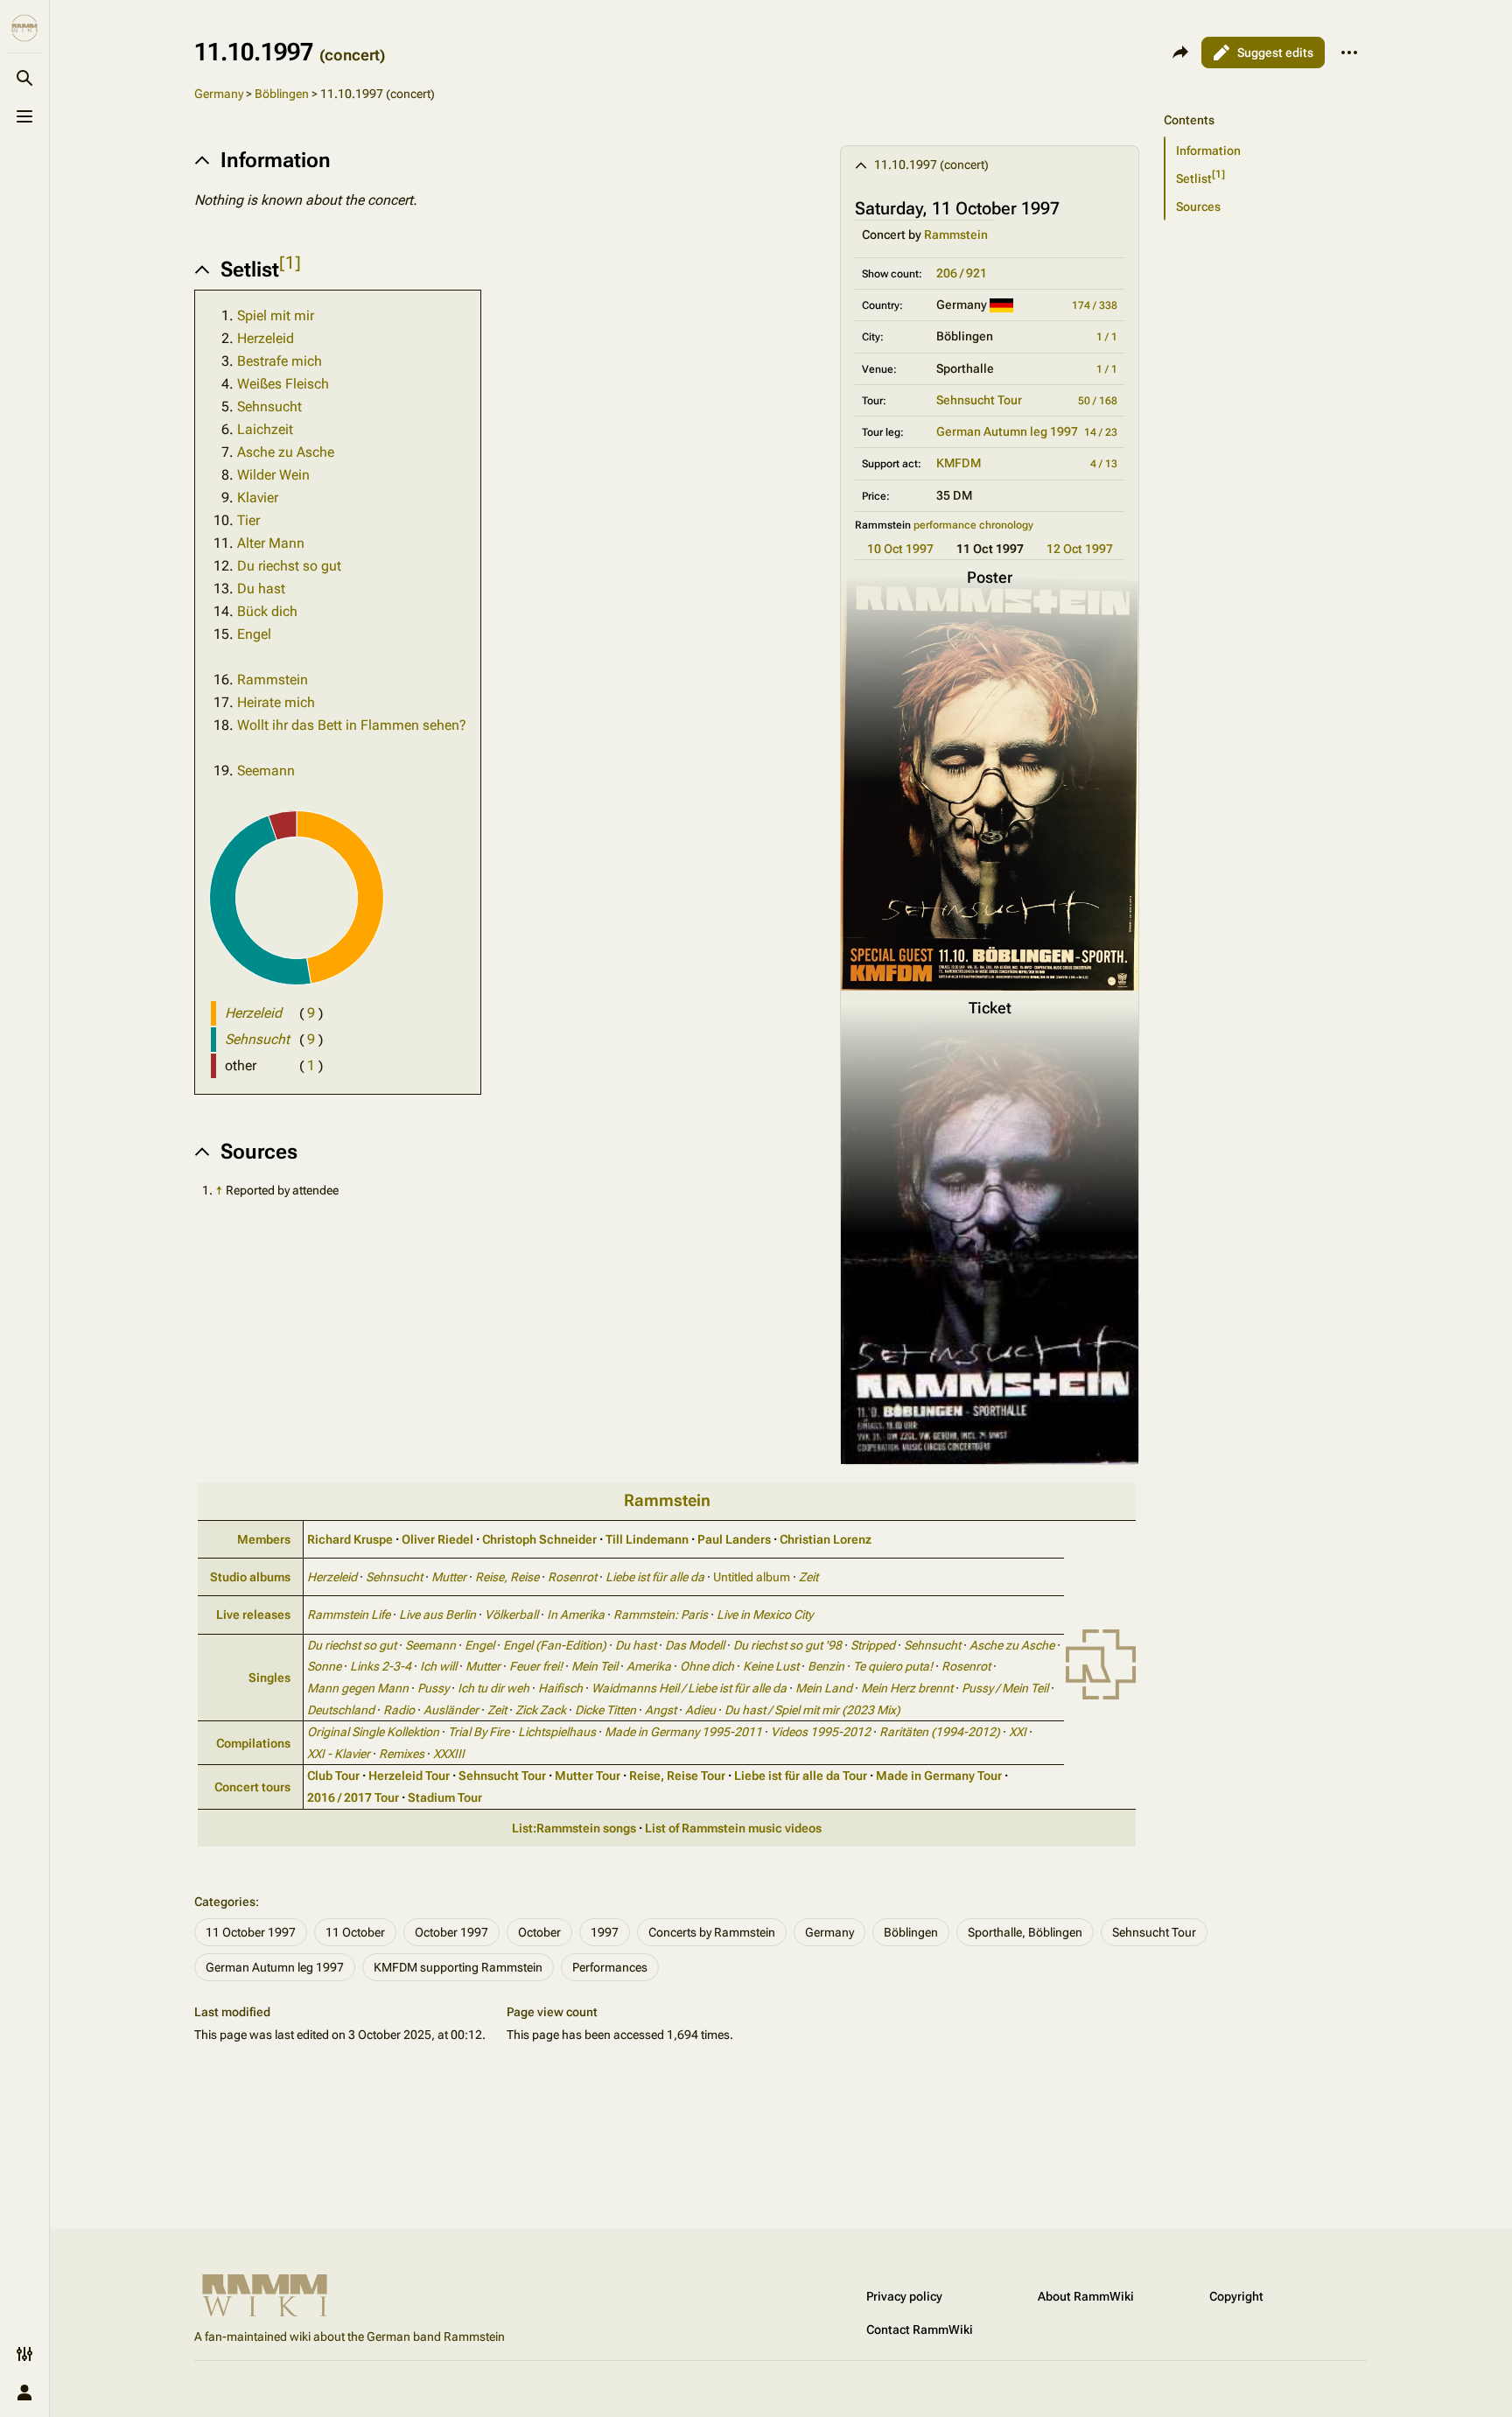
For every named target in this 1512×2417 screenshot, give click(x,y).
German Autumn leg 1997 (1007, 431)
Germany (219, 94)
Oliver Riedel (437, 1539)
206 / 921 (962, 273)
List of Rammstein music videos (733, 1828)
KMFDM (959, 463)
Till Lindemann (647, 1539)
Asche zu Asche (286, 452)
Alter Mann (271, 543)
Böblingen (282, 94)
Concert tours (252, 1787)
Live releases (253, 1615)
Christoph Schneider (539, 1539)
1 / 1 (1107, 337)
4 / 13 (1104, 464)
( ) (311, 1013)
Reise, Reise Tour (677, 1776)
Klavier (258, 497)
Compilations (253, 1743)
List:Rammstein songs (574, 1828)
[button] (1262, 102)
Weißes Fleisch (283, 384)
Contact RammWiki (920, 2329)
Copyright (1236, 2296)
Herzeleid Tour (409, 1776)
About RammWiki (1086, 2296)
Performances (610, 1967)
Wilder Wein (273, 475)
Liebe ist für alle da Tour (801, 1776)
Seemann (266, 771)
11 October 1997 (251, 1932)
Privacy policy (904, 2296)
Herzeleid (266, 338)
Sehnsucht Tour (979, 400)
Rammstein (956, 235)
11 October (355, 1932)
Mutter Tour (588, 1776)
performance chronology (973, 525)
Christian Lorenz (826, 1539)
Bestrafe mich (280, 361)
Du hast (261, 588)
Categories (225, 1902)
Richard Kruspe (350, 1539)
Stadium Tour (445, 1797)
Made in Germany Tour (939, 1776)
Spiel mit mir (276, 315)
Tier (248, 520)
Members (264, 1539)
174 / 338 (1095, 305)
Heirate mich (276, 702)
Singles (269, 1678)
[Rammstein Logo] (1101, 1664)
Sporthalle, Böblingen (1025, 1932)
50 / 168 (1098, 401)
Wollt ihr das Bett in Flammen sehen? (352, 725)
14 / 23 (1101, 432)
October (539, 1932)
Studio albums (250, 1577)
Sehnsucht (269, 406)
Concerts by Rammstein (712, 1932)
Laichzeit (265, 429)
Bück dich (267, 611)
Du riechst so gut (289, 566)
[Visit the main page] (24, 28)
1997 (605, 1932)
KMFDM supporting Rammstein (458, 1967)
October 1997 (451, 1932)
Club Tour (333, 1776)
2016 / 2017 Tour (353, 1797)
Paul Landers (734, 1539)
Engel (254, 634)
